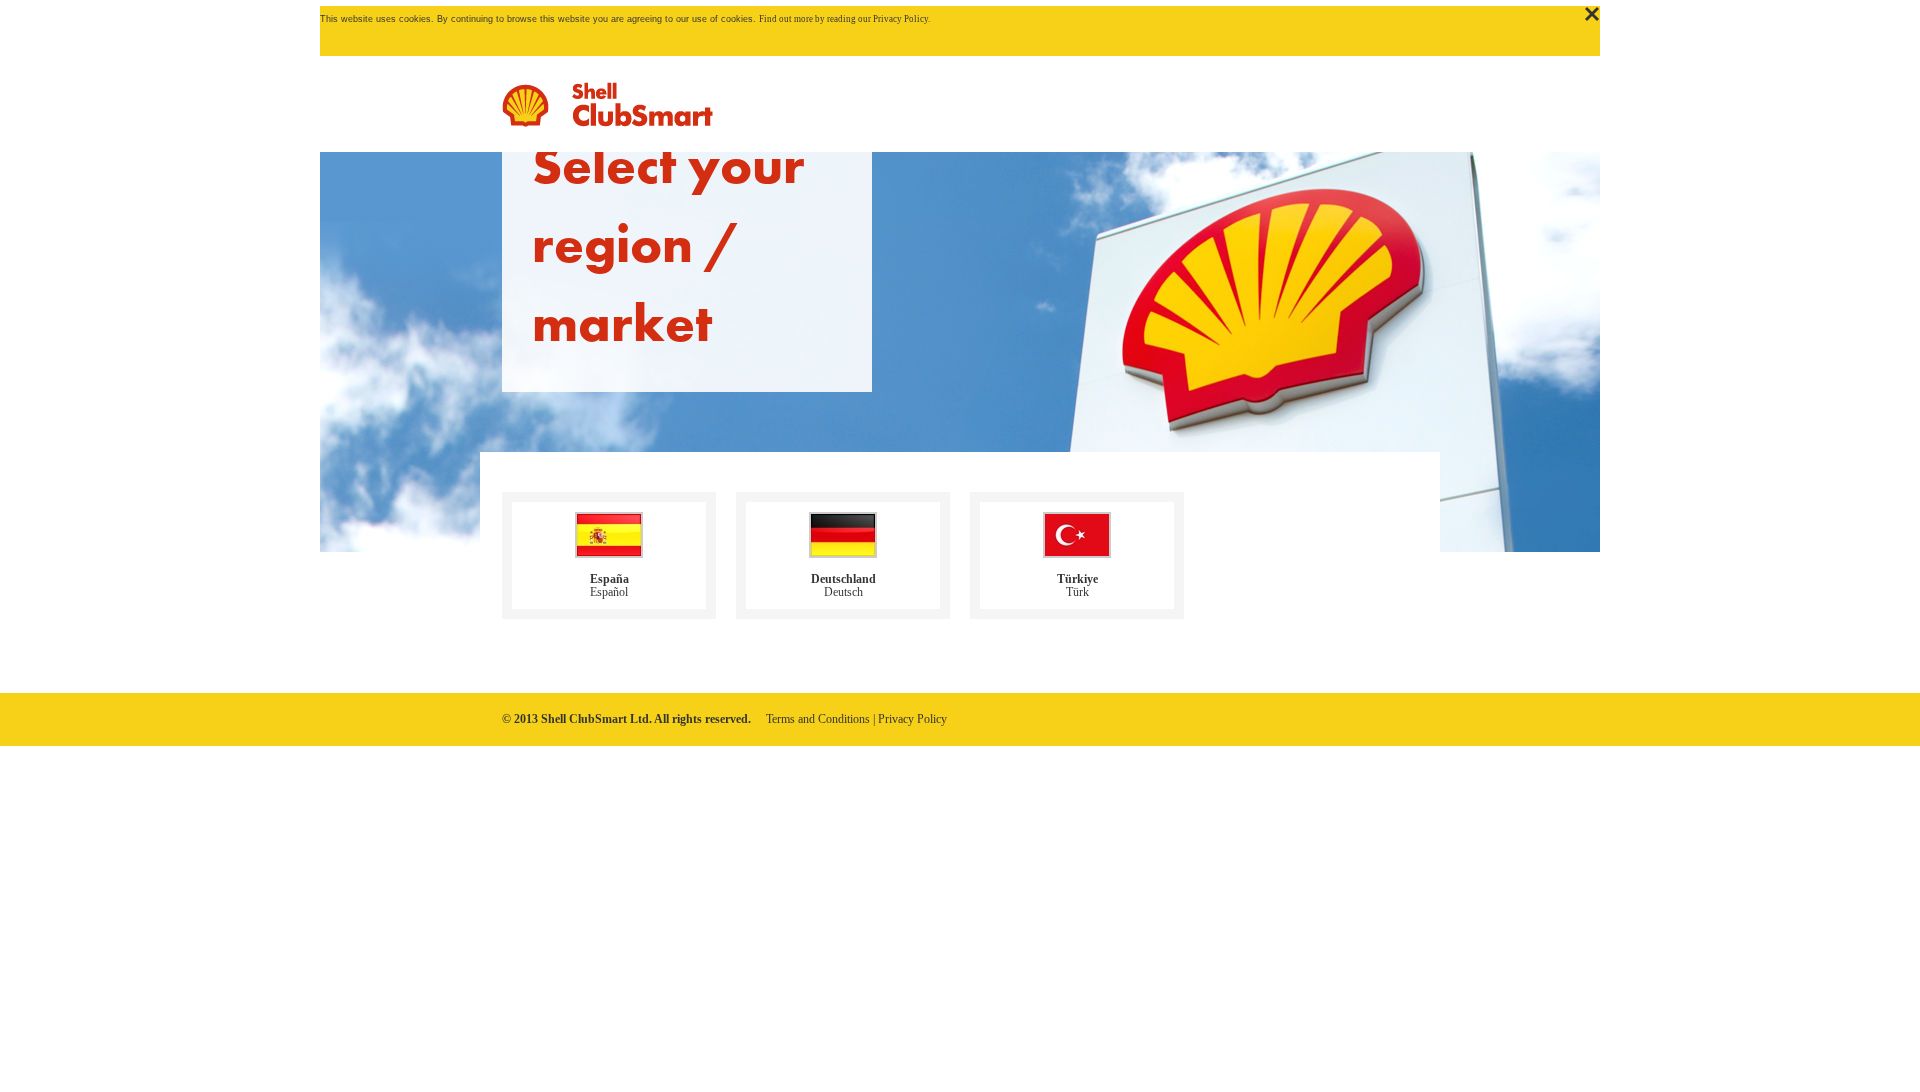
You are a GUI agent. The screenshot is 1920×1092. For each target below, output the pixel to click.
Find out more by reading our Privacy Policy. (844, 19)
